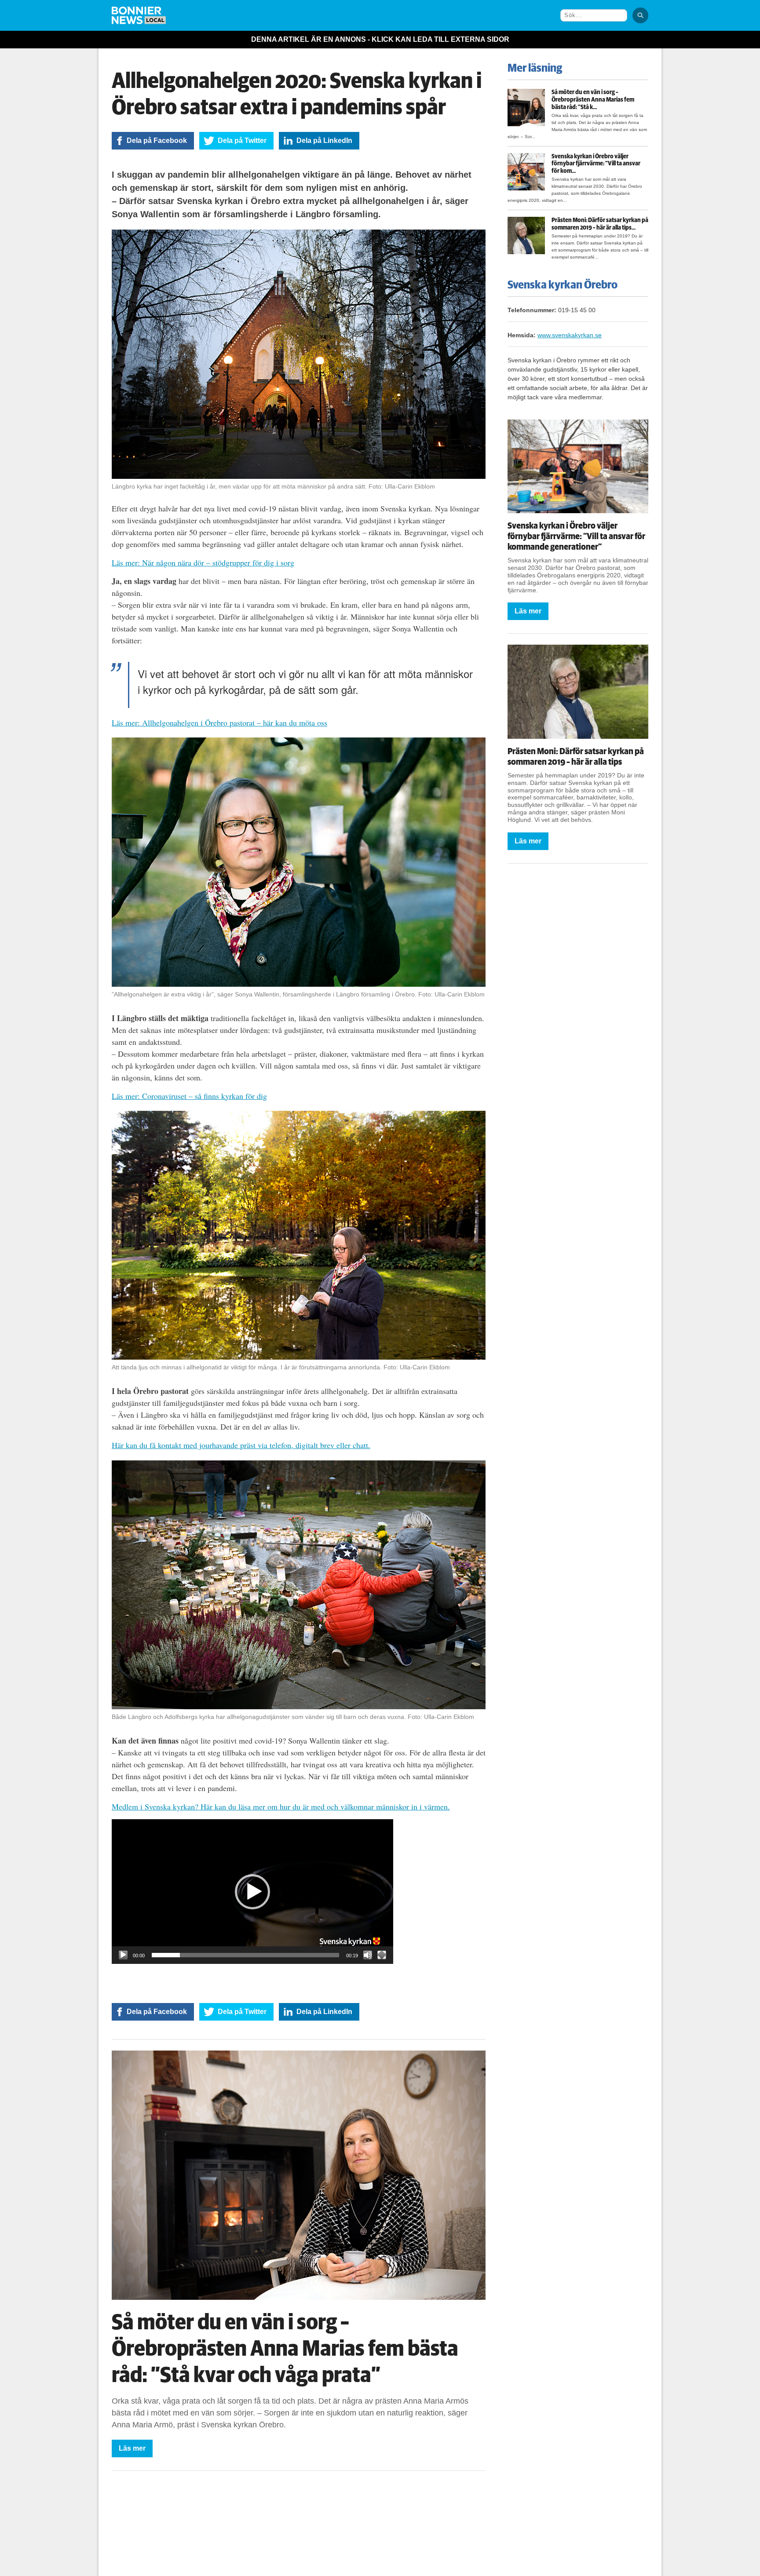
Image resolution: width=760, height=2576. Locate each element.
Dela (157, 140)
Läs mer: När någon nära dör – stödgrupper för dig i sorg (203, 562)
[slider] (245, 1955)
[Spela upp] (123, 1955)
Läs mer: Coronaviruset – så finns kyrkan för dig (189, 1096)
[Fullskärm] (382, 1955)
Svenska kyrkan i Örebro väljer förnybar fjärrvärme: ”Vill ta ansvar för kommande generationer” (576, 536)
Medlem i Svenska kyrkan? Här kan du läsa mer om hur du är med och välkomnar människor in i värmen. (281, 1806)
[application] (252, 1892)
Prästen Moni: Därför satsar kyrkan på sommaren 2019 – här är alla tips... (600, 224)
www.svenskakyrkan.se (570, 335)
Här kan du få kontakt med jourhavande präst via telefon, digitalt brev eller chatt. (241, 1445)
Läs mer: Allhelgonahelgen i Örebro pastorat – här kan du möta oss (219, 722)
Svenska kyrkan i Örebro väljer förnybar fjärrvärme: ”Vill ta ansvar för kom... (596, 164)
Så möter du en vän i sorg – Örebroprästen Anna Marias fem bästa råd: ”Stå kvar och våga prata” (285, 2349)
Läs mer (132, 2448)
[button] (252, 1892)
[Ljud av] (368, 1955)
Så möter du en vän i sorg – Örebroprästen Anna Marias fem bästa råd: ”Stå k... (593, 100)
